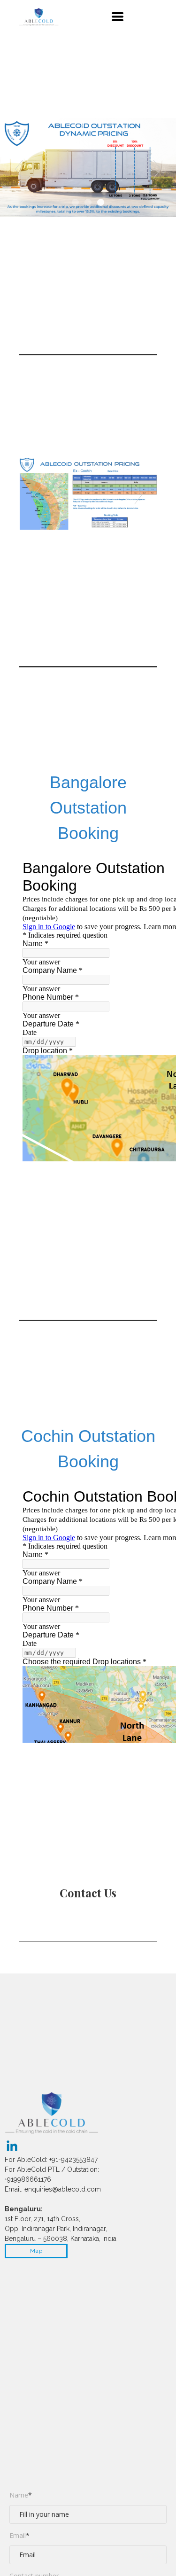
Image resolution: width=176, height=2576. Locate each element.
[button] (118, 17)
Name (21, 2495)
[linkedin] (12, 2146)
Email (19, 2535)
